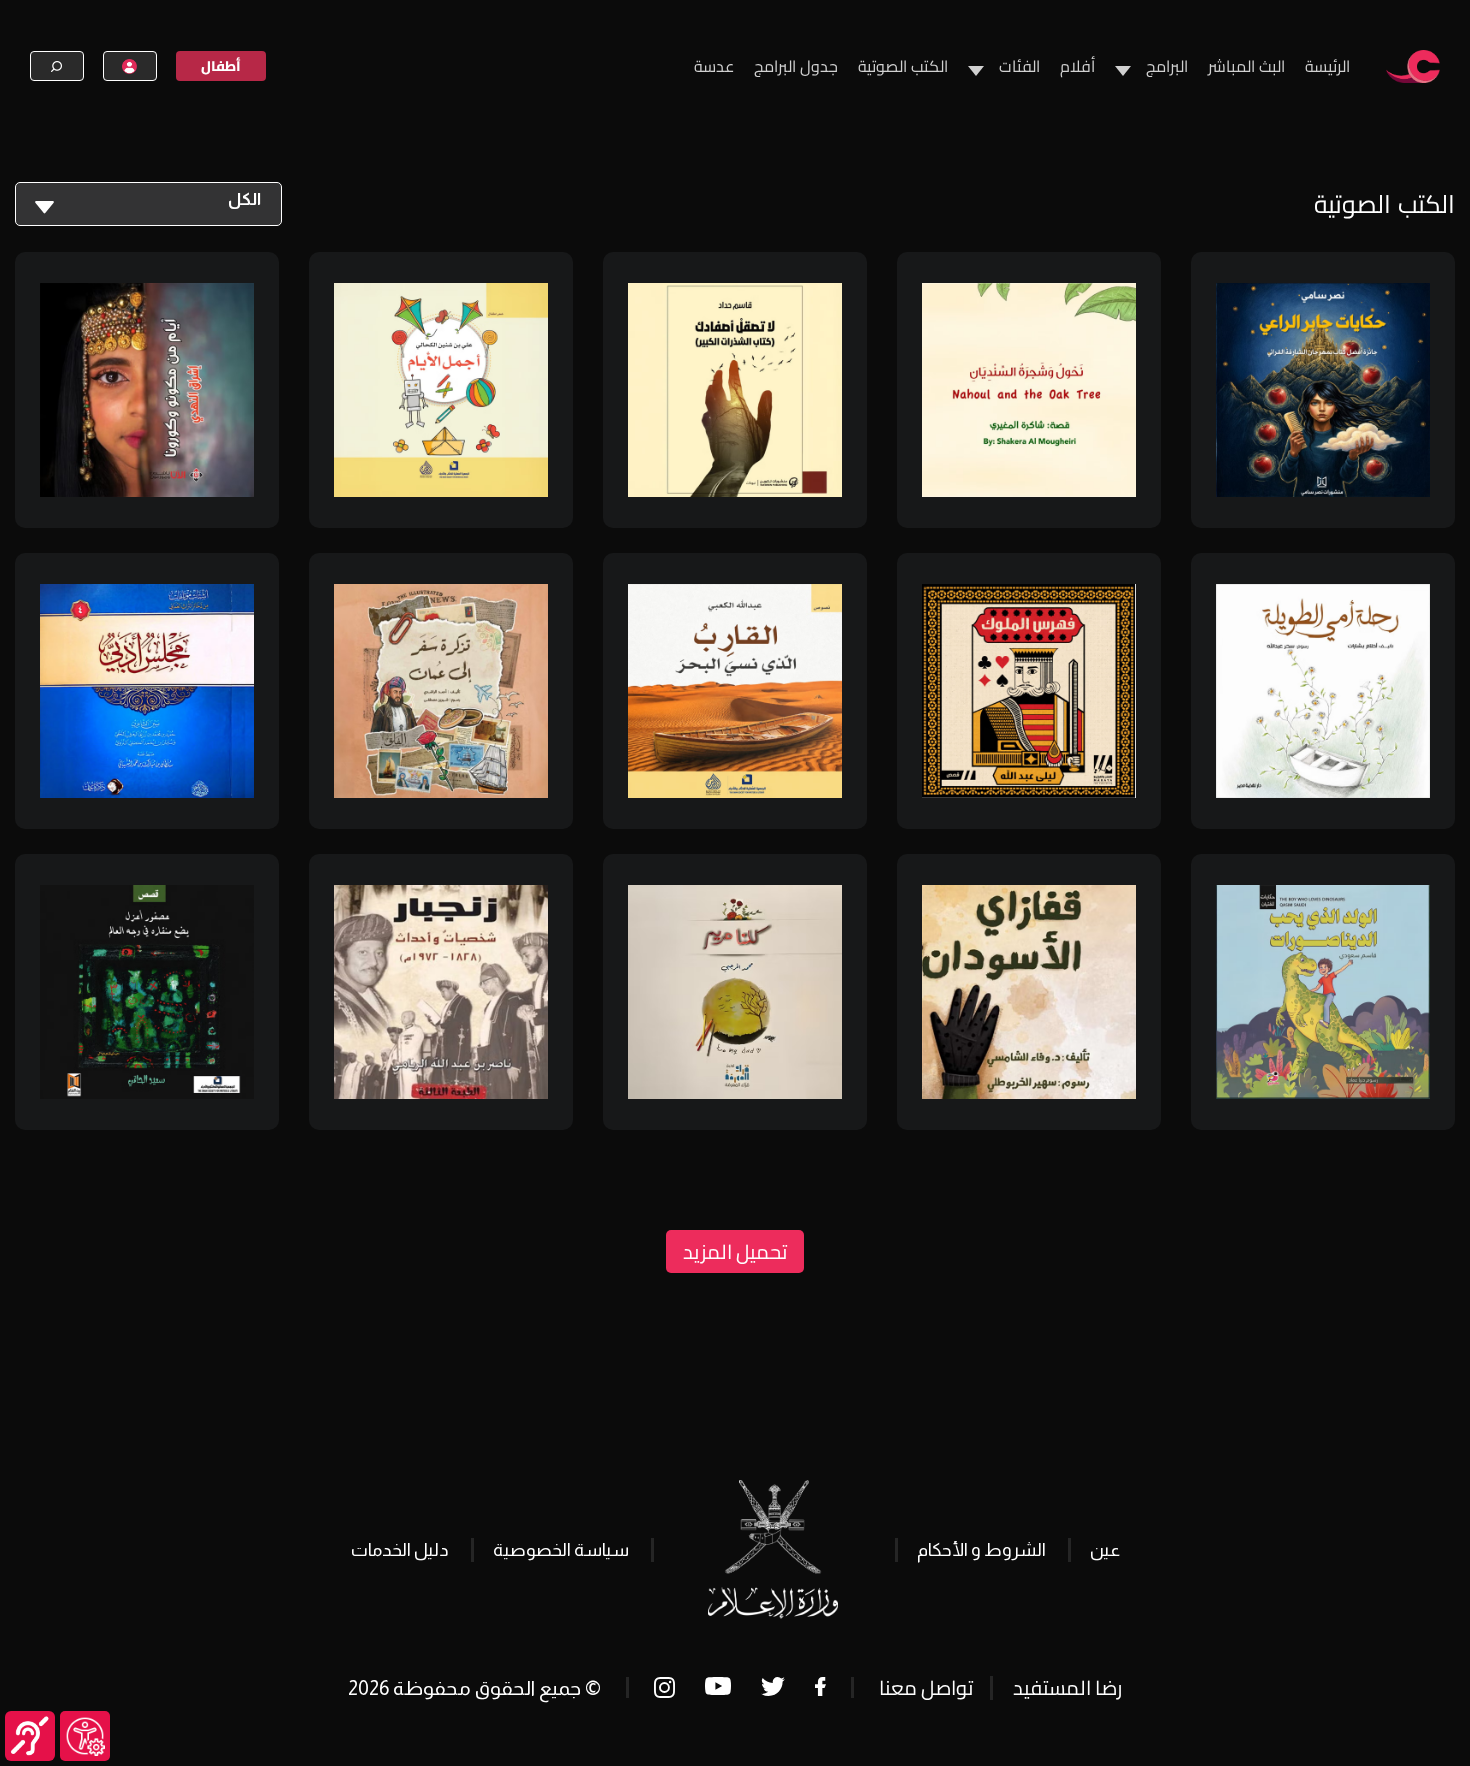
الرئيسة (1327, 66)
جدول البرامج (796, 66)
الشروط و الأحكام (981, 1550)
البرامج (1167, 66)
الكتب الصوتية (903, 66)
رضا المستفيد (1067, 1687)
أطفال (221, 66)
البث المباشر (1246, 66)
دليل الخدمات (400, 1550)
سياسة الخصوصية (561, 1550)
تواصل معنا (926, 1687)
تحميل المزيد (735, 1251)
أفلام (1077, 66)
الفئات (1019, 66)
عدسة (714, 66)
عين (1105, 1550)
